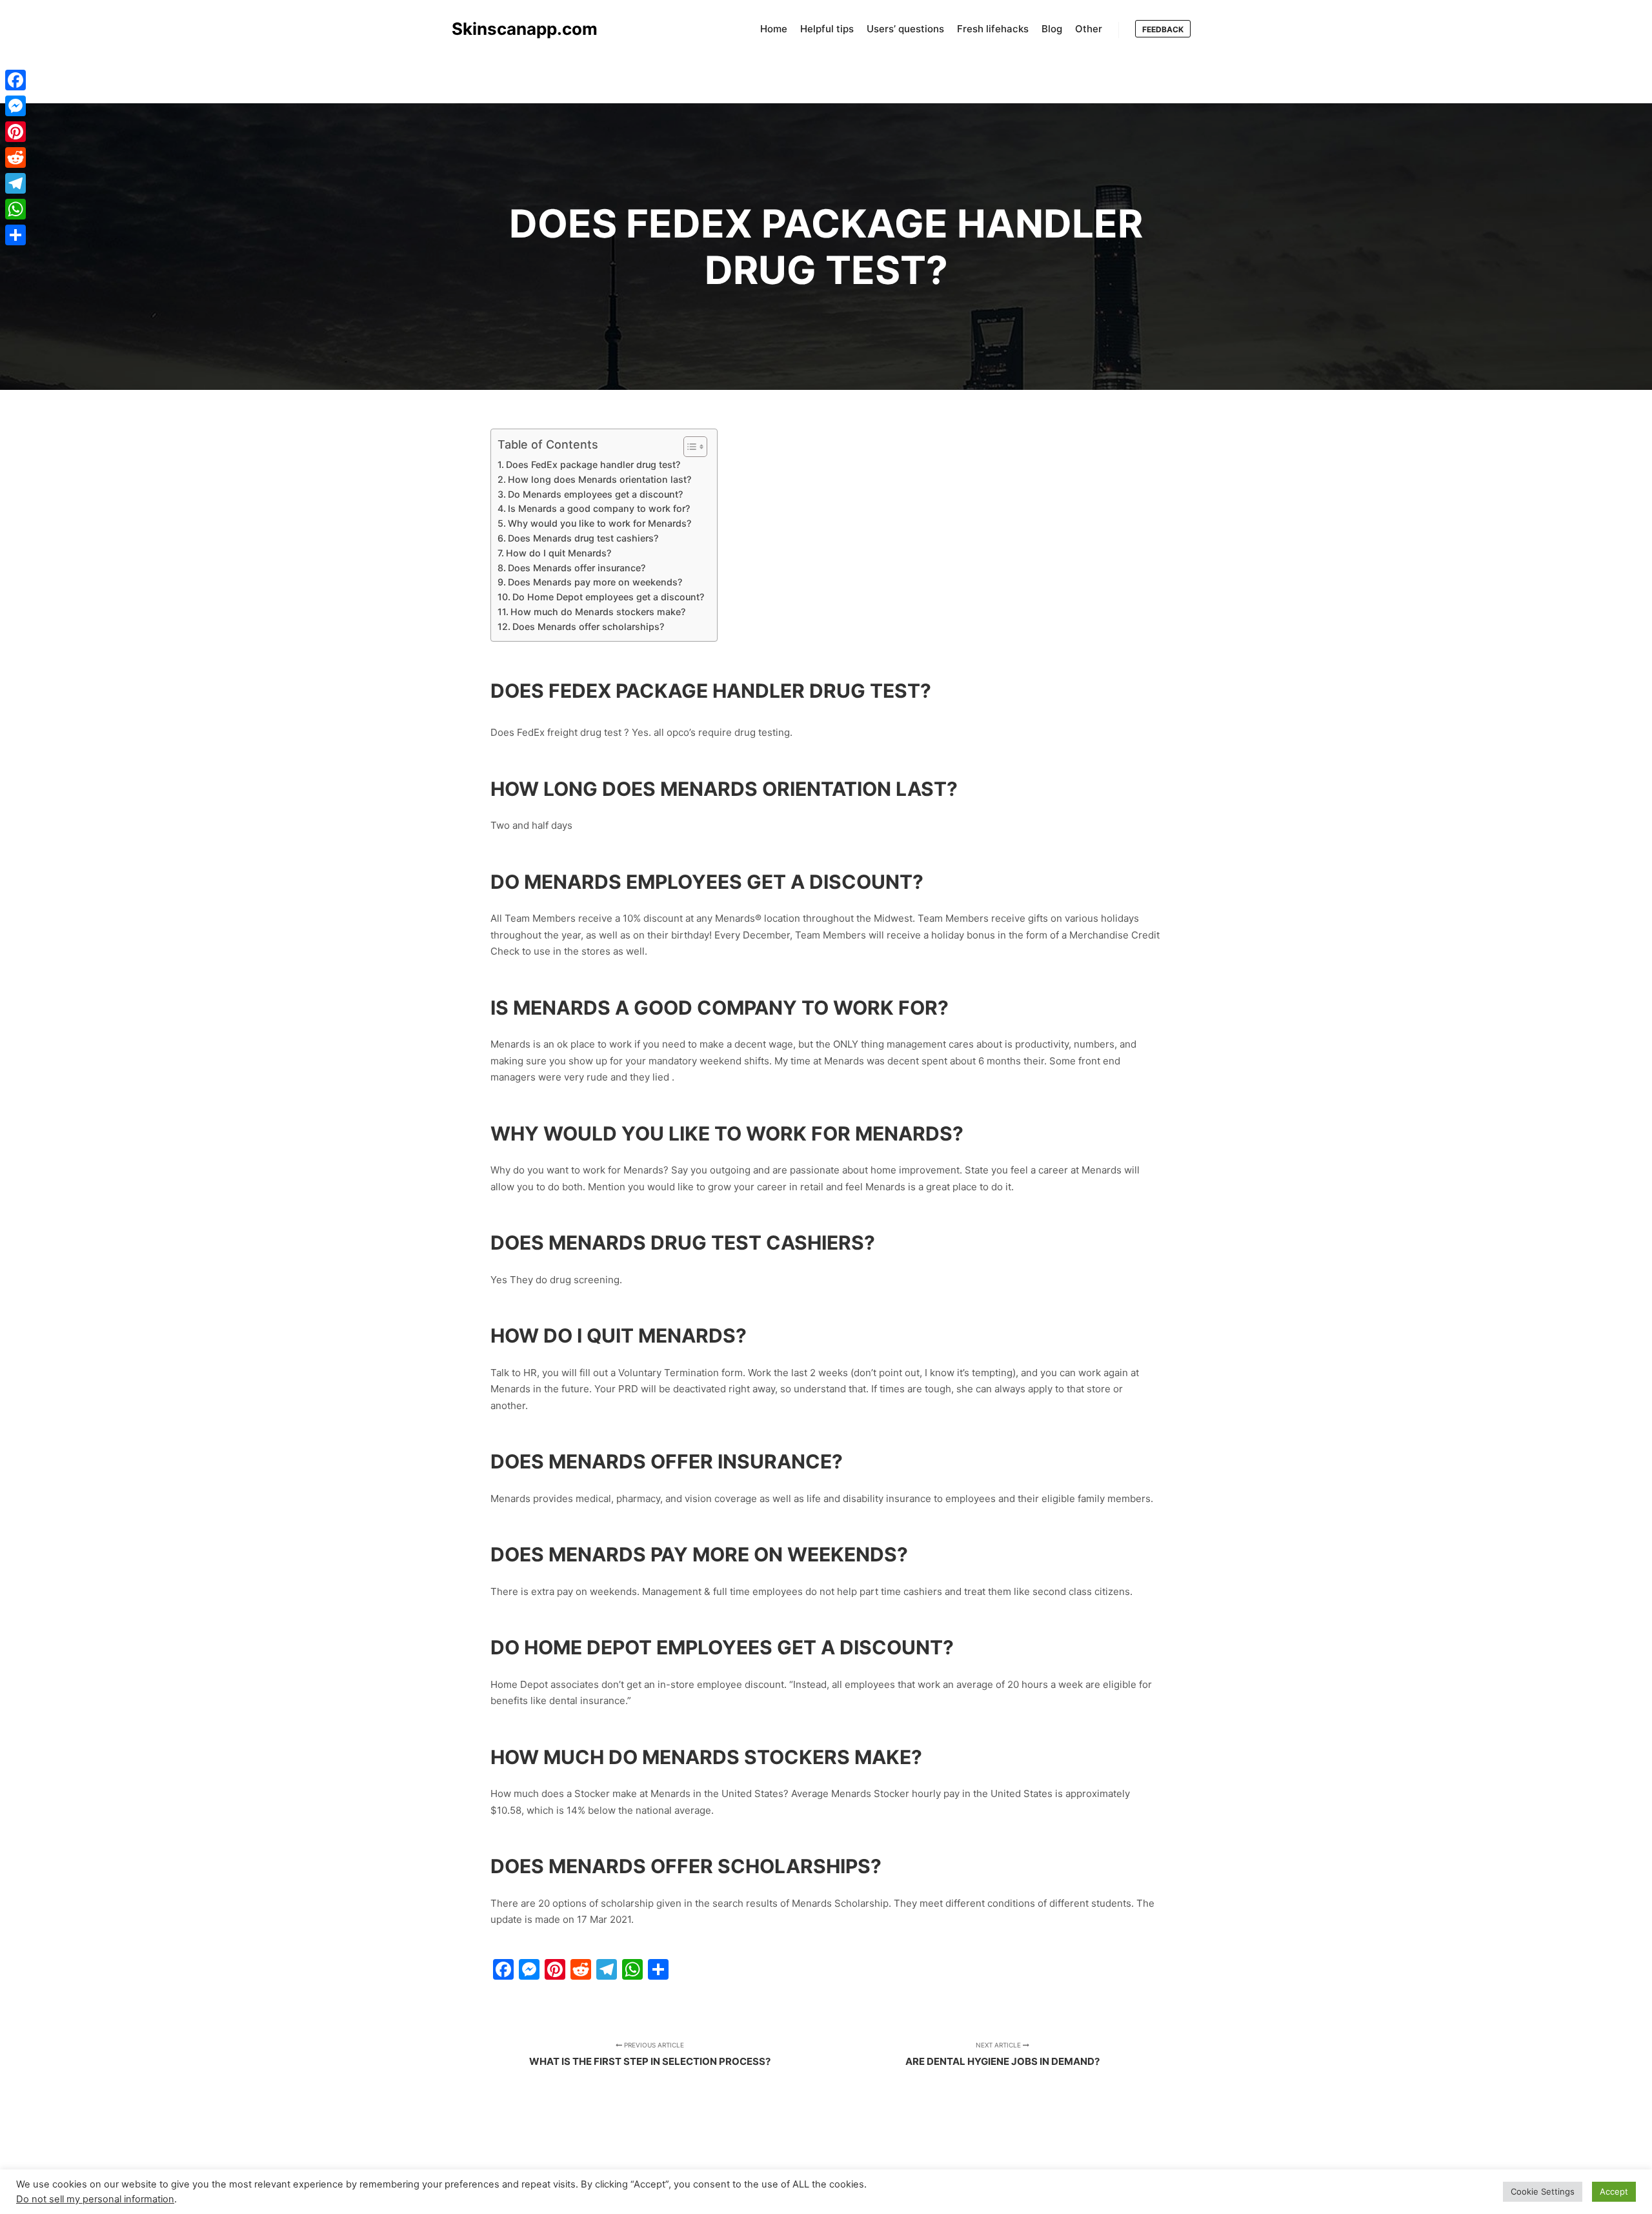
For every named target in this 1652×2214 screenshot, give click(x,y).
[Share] (15, 235)
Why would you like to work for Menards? (599, 523)
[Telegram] (15, 183)
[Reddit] (15, 157)
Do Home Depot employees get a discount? (608, 597)
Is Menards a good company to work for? (599, 508)
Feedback (1163, 29)
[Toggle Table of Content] (689, 447)
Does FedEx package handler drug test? (593, 464)
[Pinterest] (15, 132)
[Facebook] (15, 80)
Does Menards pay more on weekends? (595, 582)
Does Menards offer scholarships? (588, 626)
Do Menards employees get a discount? (595, 494)
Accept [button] (1614, 2191)
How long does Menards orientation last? (599, 479)
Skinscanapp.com (516, 29)
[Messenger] (15, 106)
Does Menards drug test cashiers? (583, 538)
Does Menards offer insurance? (577, 568)
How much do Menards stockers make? (598, 612)
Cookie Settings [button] (1543, 2191)
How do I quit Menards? (559, 553)
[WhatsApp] (15, 209)
